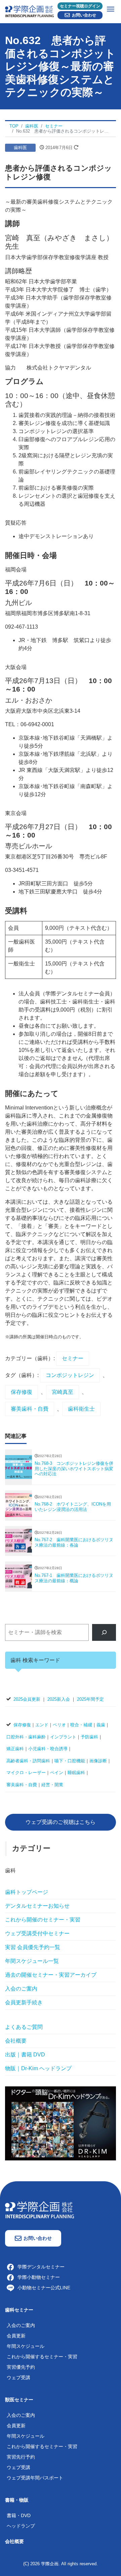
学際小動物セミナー (39, 2277)
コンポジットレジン (70, 1375)
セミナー (73, 1358)
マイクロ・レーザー (26, 1773)
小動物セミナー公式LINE (44, 2288)
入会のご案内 (21, 1989)
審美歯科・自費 (30, 1409)
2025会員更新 (27, 1699)
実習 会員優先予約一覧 (33, 1947)
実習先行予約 (21, 2457)
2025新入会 (59, 1699)
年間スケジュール (26, 2346)
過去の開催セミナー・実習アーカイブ (51, 1975)
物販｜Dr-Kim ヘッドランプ (38, 2068)
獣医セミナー (19, 2400)
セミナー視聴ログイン (80, 6)
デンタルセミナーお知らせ (37, 1906)
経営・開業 (52, 1785)
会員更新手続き (24, 2002)
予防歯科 (89, 1737)
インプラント (63, 1737)
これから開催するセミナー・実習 (42, 2357)
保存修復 (22, 1392)
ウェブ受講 (18, 2377)
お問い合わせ (84, 15)
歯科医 (20, 148)
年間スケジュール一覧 (32, 1961)
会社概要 (16, 2041)
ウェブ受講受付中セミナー (37, 1933)
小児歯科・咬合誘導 (48, 1749)
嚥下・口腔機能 (70, 1761)
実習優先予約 (21, 2367)
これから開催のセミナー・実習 (43, 1920)
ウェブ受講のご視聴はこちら (61, 1822)
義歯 (101, 1725)
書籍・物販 (17, 2500)
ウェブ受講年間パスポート (35, 2478)
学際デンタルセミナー (41, 2267)
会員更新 (16, 2336)
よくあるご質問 (24, 2027)
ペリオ (59, 1725)
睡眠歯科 (76, 1773)
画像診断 (98, 1761)
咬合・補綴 (81, 1725)
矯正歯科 (15, 1749)
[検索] (104, 1632)
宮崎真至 (63, 1392)
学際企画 (50, 2564)
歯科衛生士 (81, 1409)
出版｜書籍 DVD (25, 2055)
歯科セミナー (19, 2310)
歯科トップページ (27, 1892)
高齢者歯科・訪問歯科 (28, 1761)
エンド (42, 1725)
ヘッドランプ (21, 2526)
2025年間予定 (90, 1699)
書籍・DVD (19, 2515)
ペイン (57, 1773)
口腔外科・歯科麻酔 (26, 1737)
